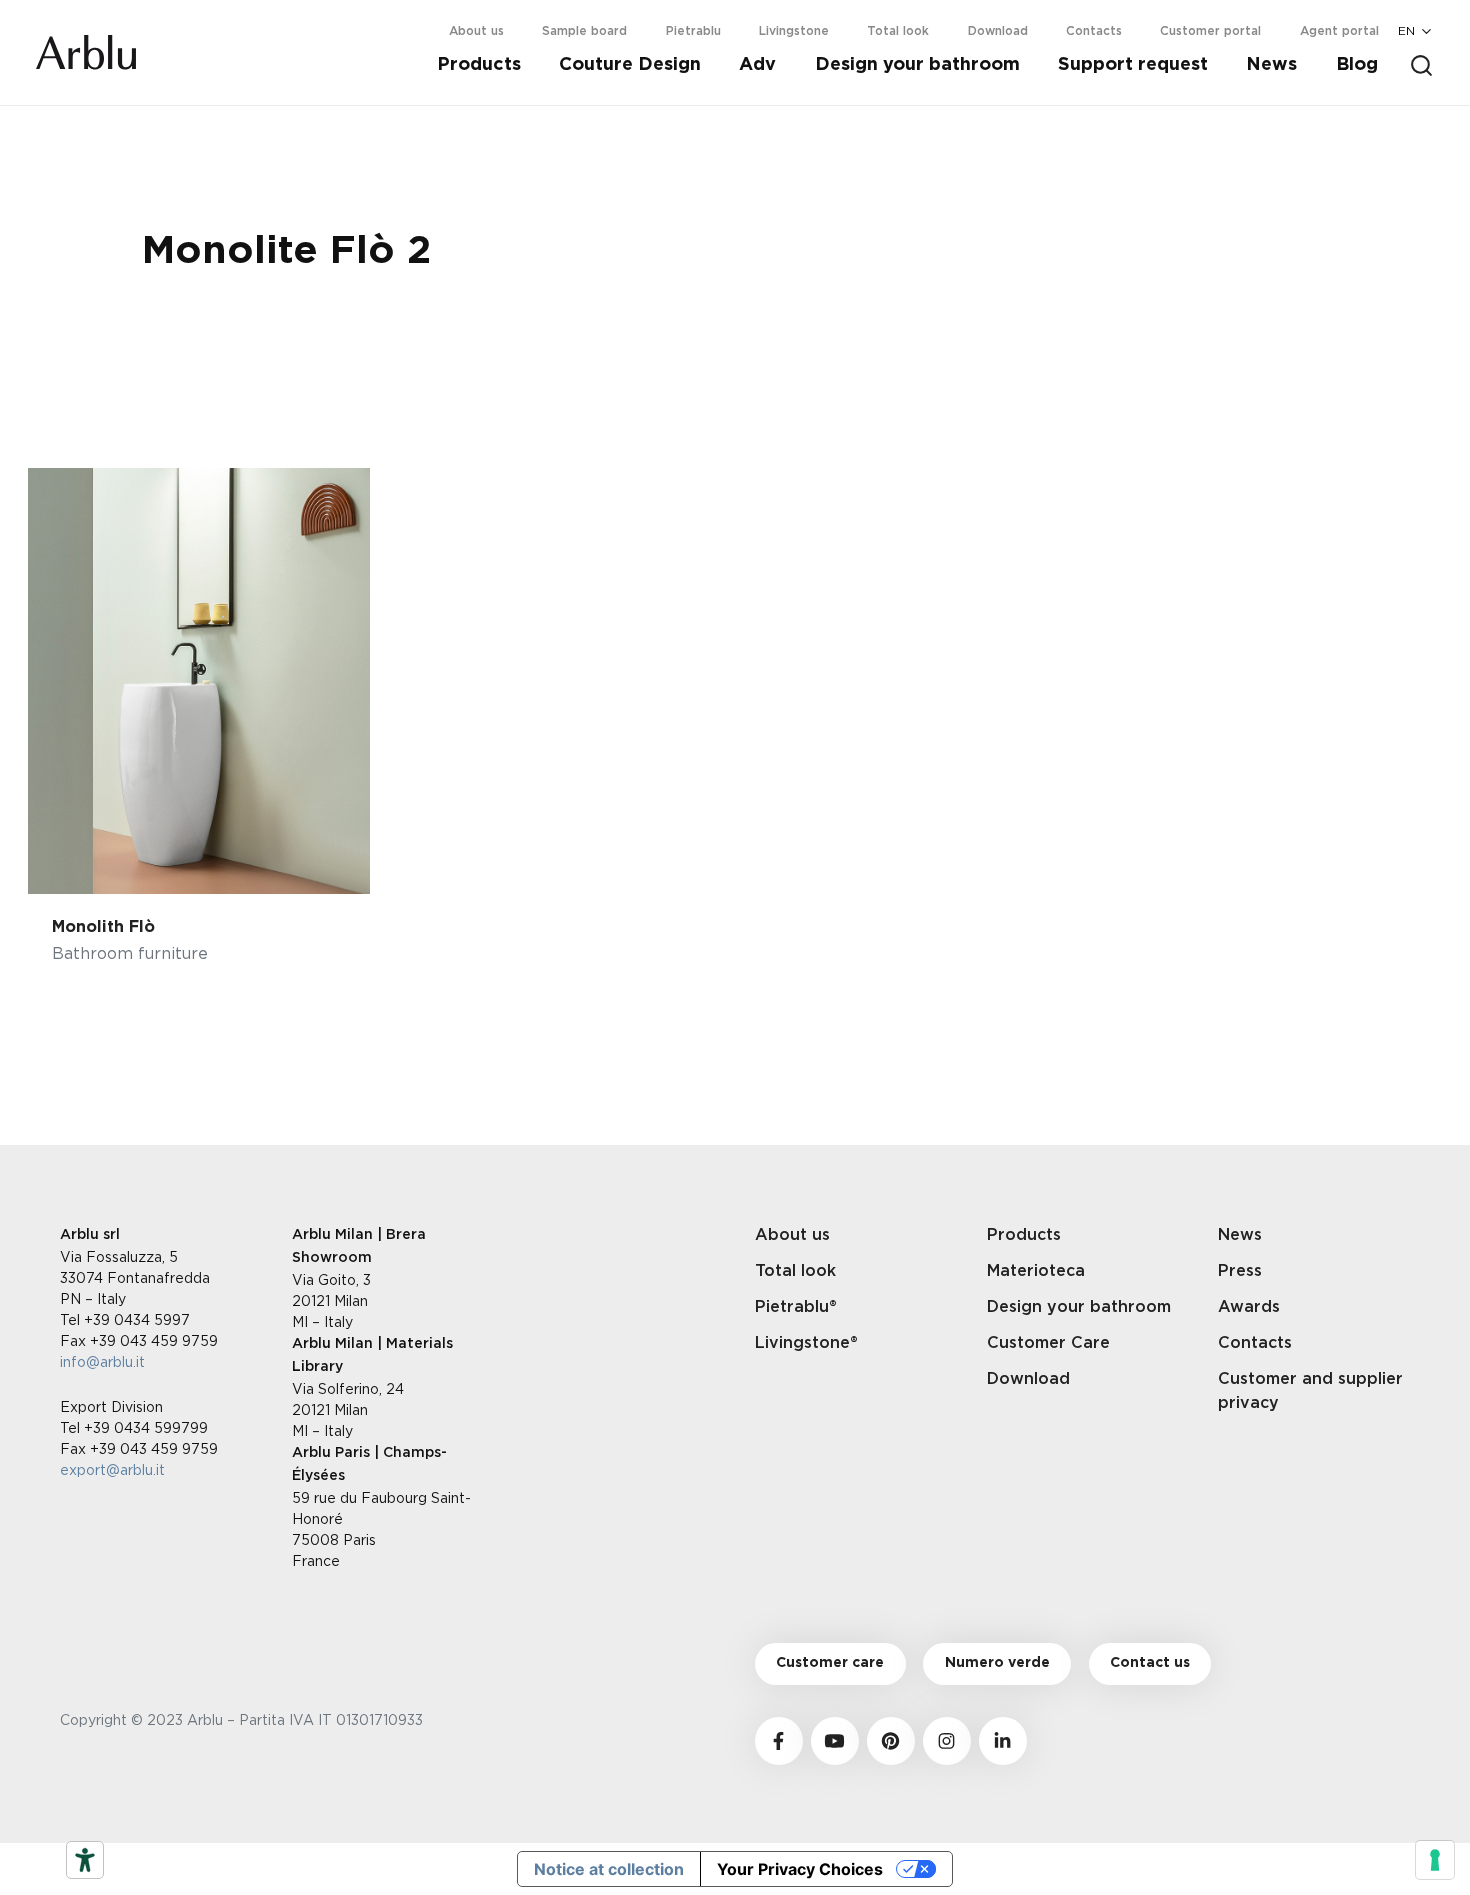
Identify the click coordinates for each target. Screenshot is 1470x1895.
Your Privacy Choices (800, 1869)
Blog (1357, 65)
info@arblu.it (102, 1361)
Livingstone (794, 31)
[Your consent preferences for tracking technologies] (1435, 1860)
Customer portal (1210, 31)
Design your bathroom (917, 65)
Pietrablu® (796, 1307)
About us (476, 31)
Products (479, 65)
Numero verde (997, 1663)
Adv (757, 65)
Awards (1249, 1307)
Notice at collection (609, 1869)
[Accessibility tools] (85, 1860)
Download (998, 31)
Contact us (1150, 1663)
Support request (1133, 65)
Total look (898, 31)
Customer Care (1048, 1343)
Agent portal (1339, 31)
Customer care (830, 1663)
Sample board (584, 31)
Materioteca (1036, 1271)
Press (1240, 1271)
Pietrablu (693, 31)
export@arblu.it (112, 1469)
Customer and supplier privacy (1310, 1391)
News (1271, 65)
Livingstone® (806, 1343)
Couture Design (630, 65)
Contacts (1094, 31)
